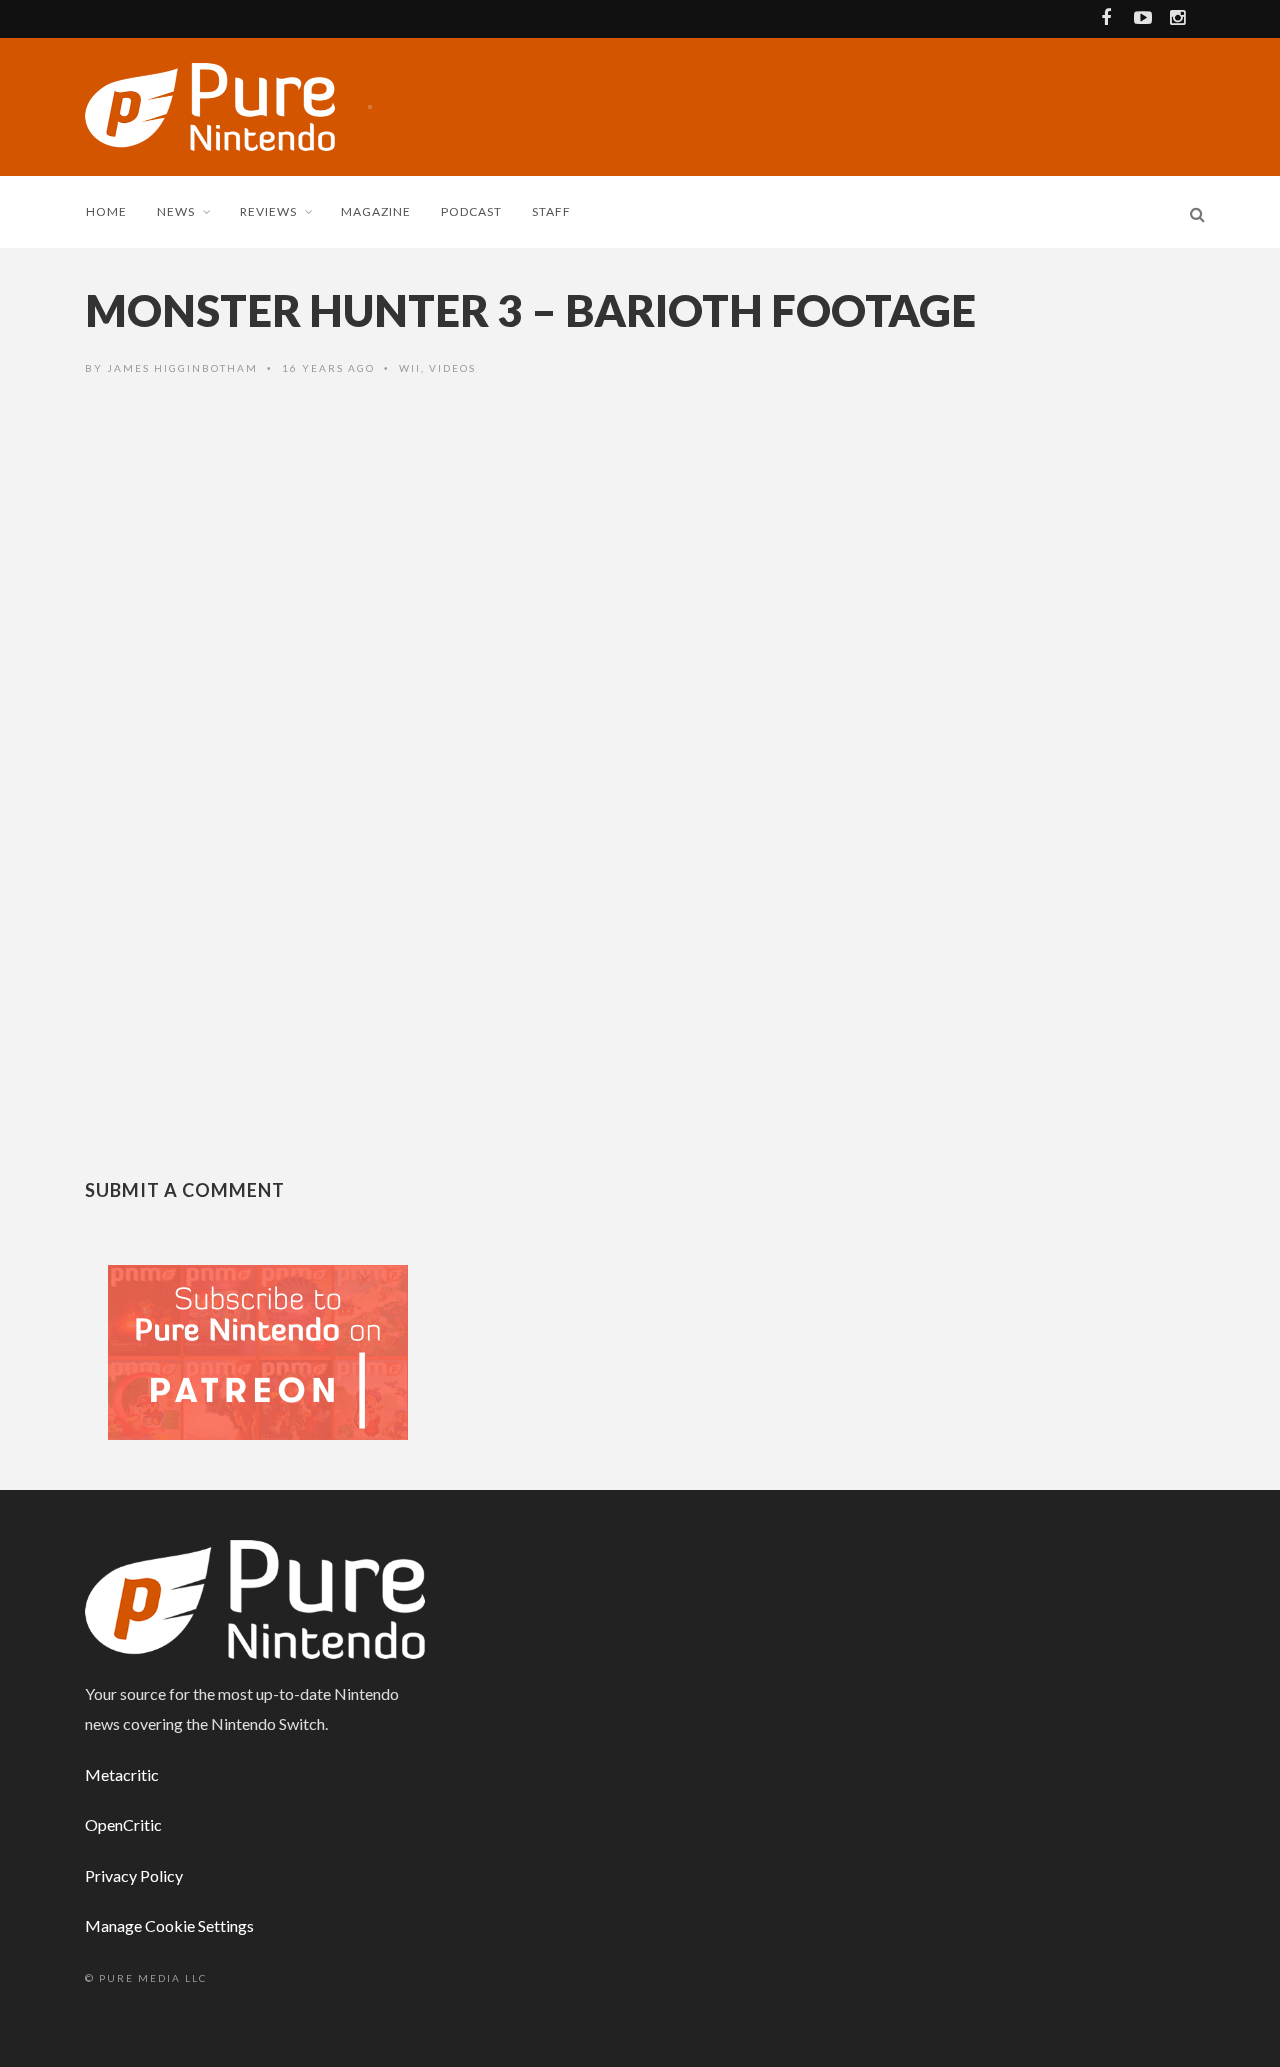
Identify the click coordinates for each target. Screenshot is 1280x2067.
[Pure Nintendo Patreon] (258, 1350)
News (176, 211)
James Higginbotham (182, 368)
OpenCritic (123, 1824)
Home (106, 211)
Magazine (376, 211)
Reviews (268, 211)
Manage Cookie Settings (169, 1925)
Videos (452, 368)
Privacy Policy (134, 1875)
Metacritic (122, 1774)
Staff (551, 211)
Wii (410, 368)
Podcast (471, 211)
